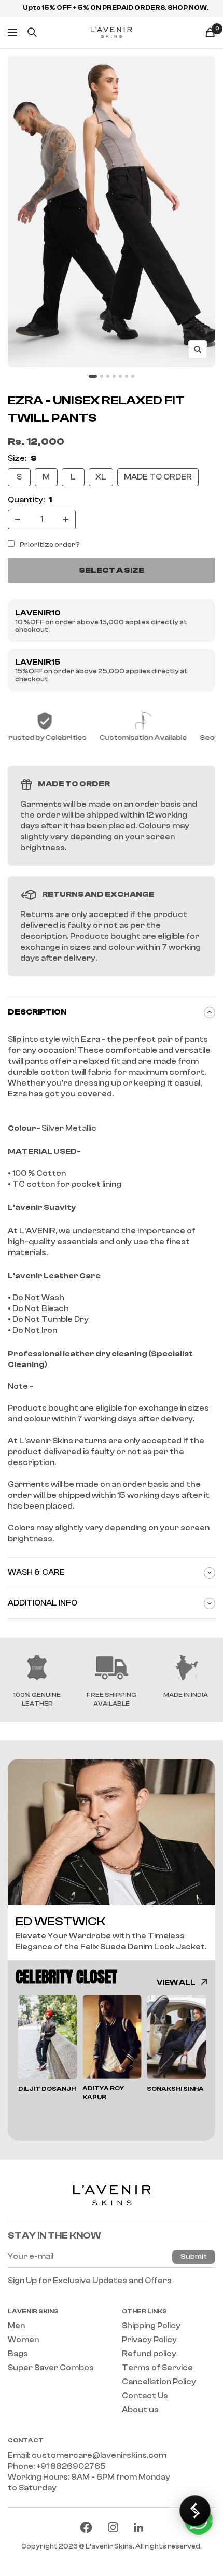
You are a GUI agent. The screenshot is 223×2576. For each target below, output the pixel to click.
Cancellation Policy (159, 2382)
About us (140, 2410)
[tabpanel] (48, 2044)
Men (16, 2326)
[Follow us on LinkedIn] (138, 2527)
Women (23, 2340)
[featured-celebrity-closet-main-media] (112, 1832)
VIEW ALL (176, 1983)
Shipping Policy (151, 2326)
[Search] (32, 32)
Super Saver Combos (51, 2368)
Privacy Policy (149, 2340)
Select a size (112, 570)
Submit (194, 2257)
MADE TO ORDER (158, 477)
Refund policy (149, 2354)
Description (37, 1012)
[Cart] (210, 32)
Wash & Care (36, 1573)
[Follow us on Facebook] (86, 2527)
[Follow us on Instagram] (113, 2527)
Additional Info (43, 1603)
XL (101, 477)
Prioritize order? (50, 545)
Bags (18, 2354)
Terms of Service (157, 2368)
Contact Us (145, 2396)
